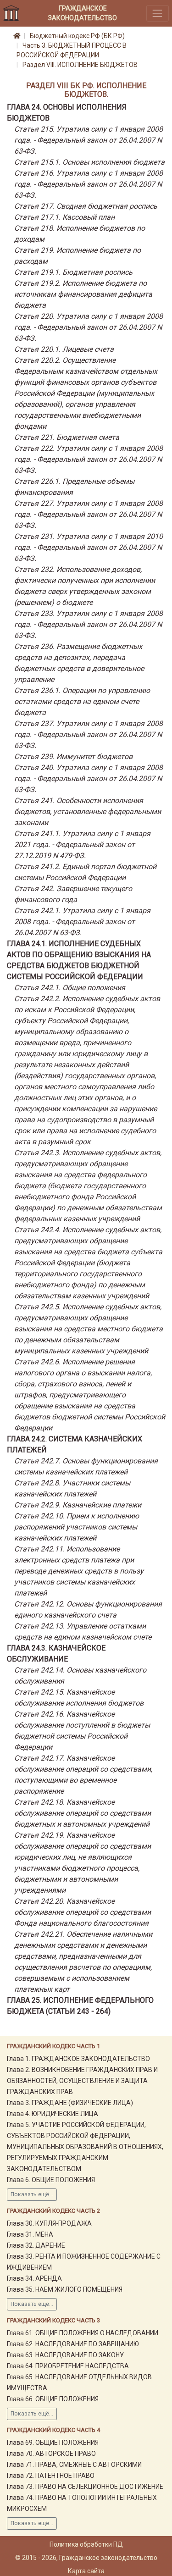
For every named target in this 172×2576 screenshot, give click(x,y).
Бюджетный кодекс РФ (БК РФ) (77, 36)
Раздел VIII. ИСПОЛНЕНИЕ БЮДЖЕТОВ (80, 65)
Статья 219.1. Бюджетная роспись (73, 272)
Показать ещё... (32, 2194)
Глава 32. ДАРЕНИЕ (36, 2245)
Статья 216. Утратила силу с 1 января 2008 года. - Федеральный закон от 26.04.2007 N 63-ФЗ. (89, 184)
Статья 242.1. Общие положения (70, 988)
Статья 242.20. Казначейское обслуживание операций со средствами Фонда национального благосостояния (83, 1912)
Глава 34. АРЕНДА (34, 2278)
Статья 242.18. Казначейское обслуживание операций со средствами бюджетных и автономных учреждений (83, 1813)
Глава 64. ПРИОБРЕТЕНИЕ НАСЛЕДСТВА (68, 2366)
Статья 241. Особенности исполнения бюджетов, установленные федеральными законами (88, 812)
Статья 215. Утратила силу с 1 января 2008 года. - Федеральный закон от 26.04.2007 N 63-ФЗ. (89, 140)
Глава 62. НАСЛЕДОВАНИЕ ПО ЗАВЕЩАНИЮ (73, 2344)
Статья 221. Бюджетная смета (67, 437)
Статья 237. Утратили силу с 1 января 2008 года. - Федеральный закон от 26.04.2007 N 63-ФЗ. (89, 734)
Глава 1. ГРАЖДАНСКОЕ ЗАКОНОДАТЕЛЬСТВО (78, 2059)
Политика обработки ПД (86, 2544)
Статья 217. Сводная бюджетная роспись (86, 206)
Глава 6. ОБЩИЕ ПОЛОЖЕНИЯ (51, 2180)
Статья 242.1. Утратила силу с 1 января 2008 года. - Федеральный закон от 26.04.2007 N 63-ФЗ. (82, 922)
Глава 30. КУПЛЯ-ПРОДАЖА (49, 2223)
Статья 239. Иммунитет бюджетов (73, 756)
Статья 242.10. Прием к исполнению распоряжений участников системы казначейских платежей (77, 1527)
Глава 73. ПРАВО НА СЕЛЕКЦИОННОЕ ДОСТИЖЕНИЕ (85, 2487)
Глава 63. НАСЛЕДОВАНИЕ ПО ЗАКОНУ (65, 2355)
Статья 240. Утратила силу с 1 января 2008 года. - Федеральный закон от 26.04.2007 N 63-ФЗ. (89, 778)
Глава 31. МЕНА (30, 2234)
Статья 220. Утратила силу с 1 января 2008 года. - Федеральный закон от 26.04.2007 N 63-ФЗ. (89, 327)
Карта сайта (86, 2571)
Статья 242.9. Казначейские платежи (78, 1505)
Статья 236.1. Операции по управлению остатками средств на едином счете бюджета (82, 701)
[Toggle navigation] (158, 13)
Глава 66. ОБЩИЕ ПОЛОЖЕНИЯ (53, 2399)
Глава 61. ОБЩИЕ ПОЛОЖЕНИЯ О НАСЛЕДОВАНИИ (83, 2333)
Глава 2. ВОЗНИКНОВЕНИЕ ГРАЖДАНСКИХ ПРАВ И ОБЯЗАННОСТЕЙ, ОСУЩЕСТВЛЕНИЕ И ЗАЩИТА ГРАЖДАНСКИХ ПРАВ (82, 2081)
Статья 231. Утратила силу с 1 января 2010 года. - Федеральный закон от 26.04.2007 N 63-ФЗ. (89, 547)
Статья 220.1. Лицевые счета (64, 349)
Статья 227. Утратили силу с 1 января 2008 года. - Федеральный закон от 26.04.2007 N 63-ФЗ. (89, 514)
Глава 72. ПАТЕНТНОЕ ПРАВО (51, 2476)
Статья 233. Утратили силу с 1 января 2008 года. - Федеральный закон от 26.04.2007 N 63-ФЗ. (89, 624)
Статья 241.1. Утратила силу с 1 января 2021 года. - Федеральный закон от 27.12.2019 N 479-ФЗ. (82, 845)
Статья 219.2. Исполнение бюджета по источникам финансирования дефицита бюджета (83, 294)
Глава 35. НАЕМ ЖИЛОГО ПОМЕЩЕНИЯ (65, 2289)
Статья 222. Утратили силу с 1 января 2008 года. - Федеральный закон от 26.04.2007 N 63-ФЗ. (89, 459)
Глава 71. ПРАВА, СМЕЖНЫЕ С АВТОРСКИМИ (74, 2465)
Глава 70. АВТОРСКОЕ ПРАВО (51, 2454)
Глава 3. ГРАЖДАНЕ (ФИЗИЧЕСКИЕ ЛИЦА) (70, 2103)
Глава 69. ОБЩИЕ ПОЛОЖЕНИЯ (53, 2443)
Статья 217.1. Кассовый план (64, 217)
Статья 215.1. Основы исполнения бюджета (89, 162)
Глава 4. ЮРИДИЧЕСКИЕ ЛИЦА (53, 2114)
